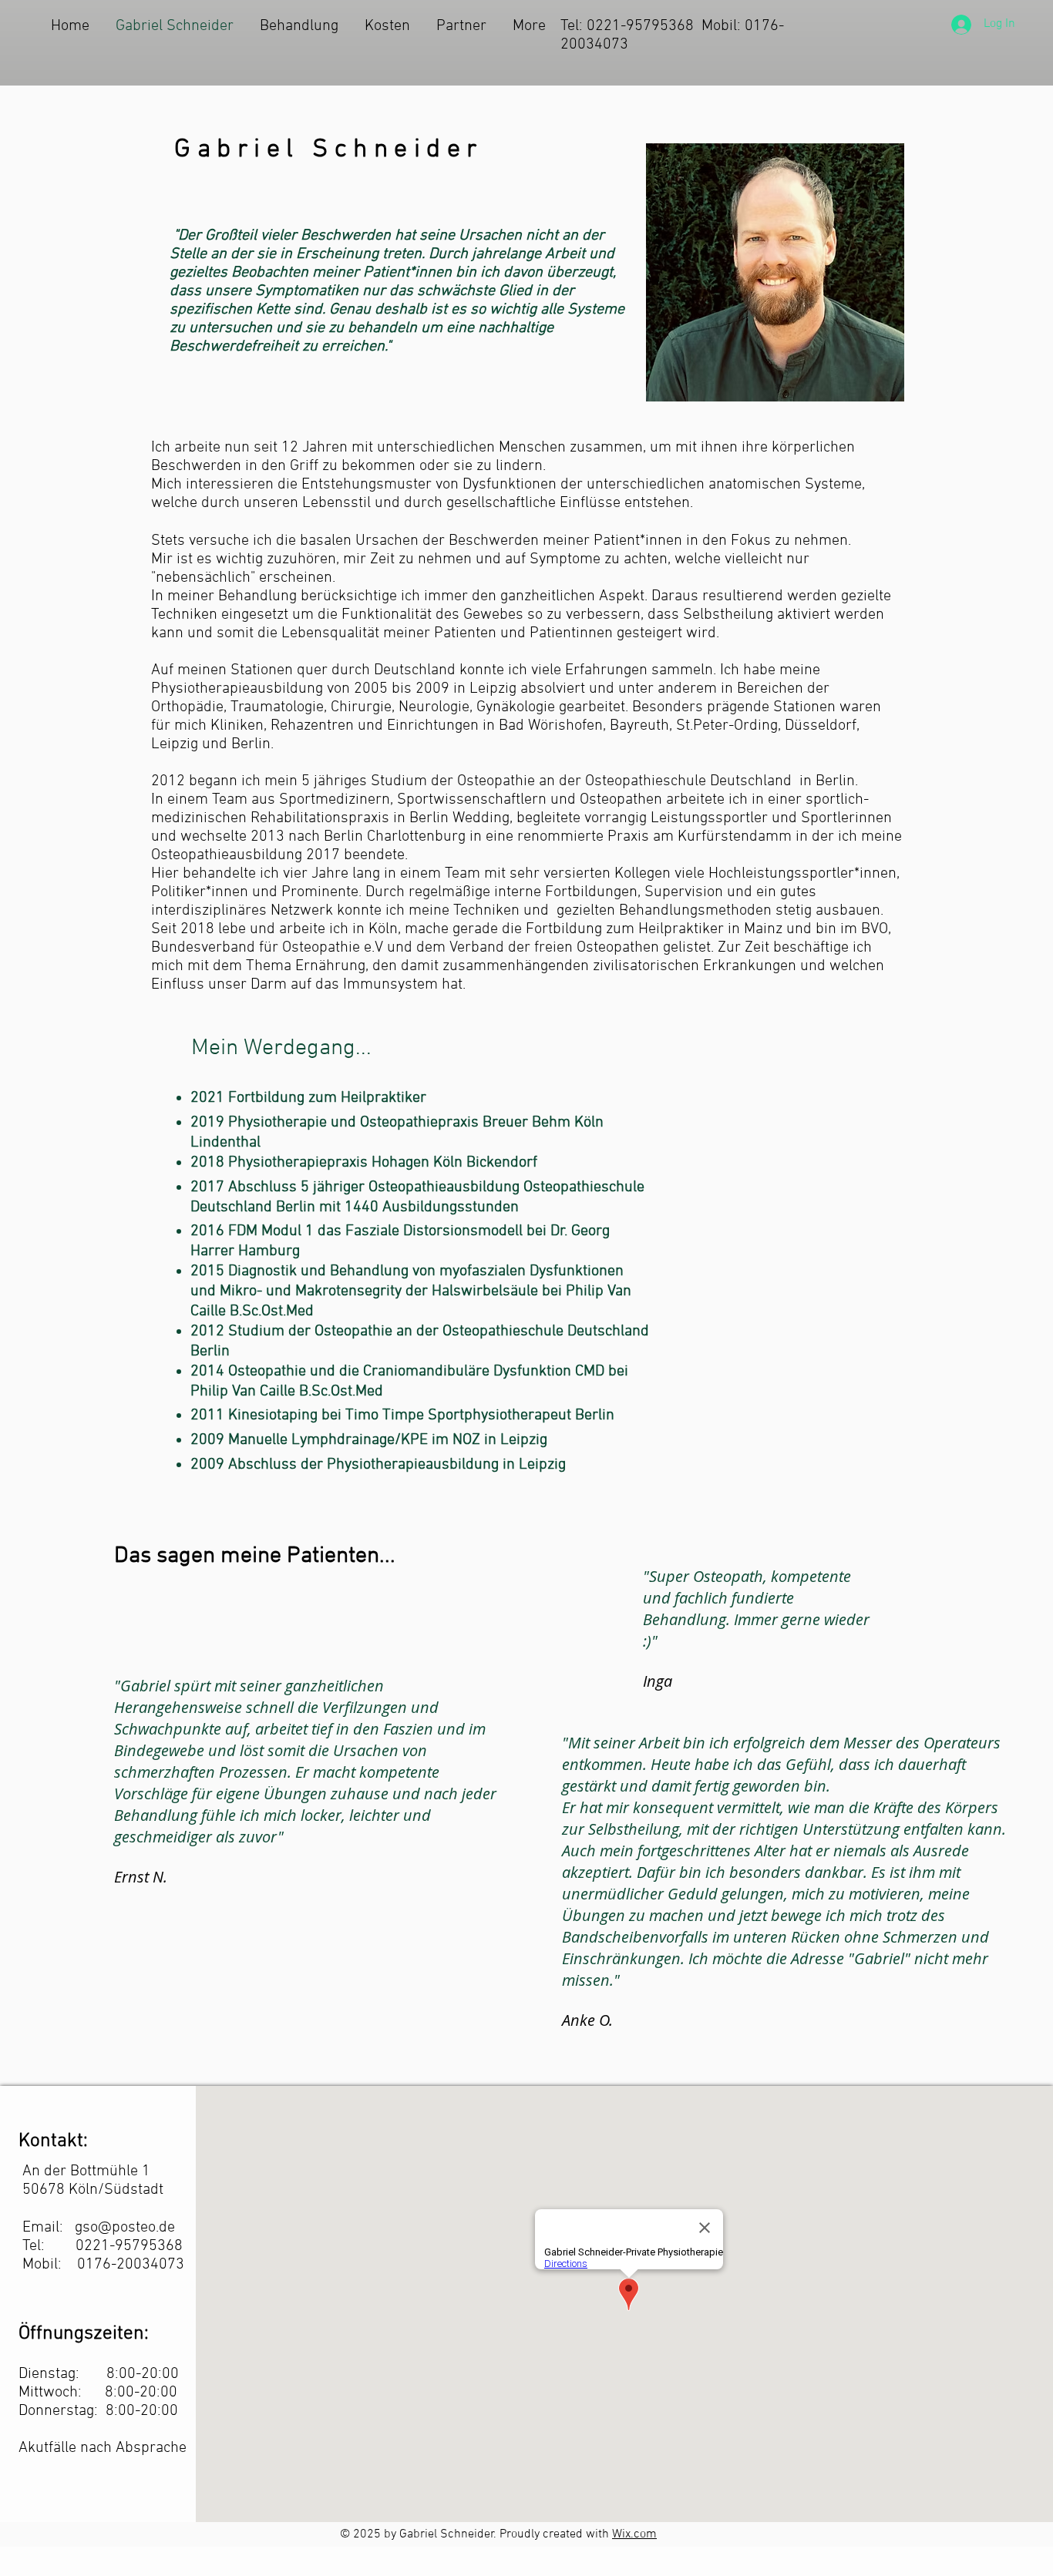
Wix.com (634, 2534)
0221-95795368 (129, 2246)
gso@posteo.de (125, 2228)
